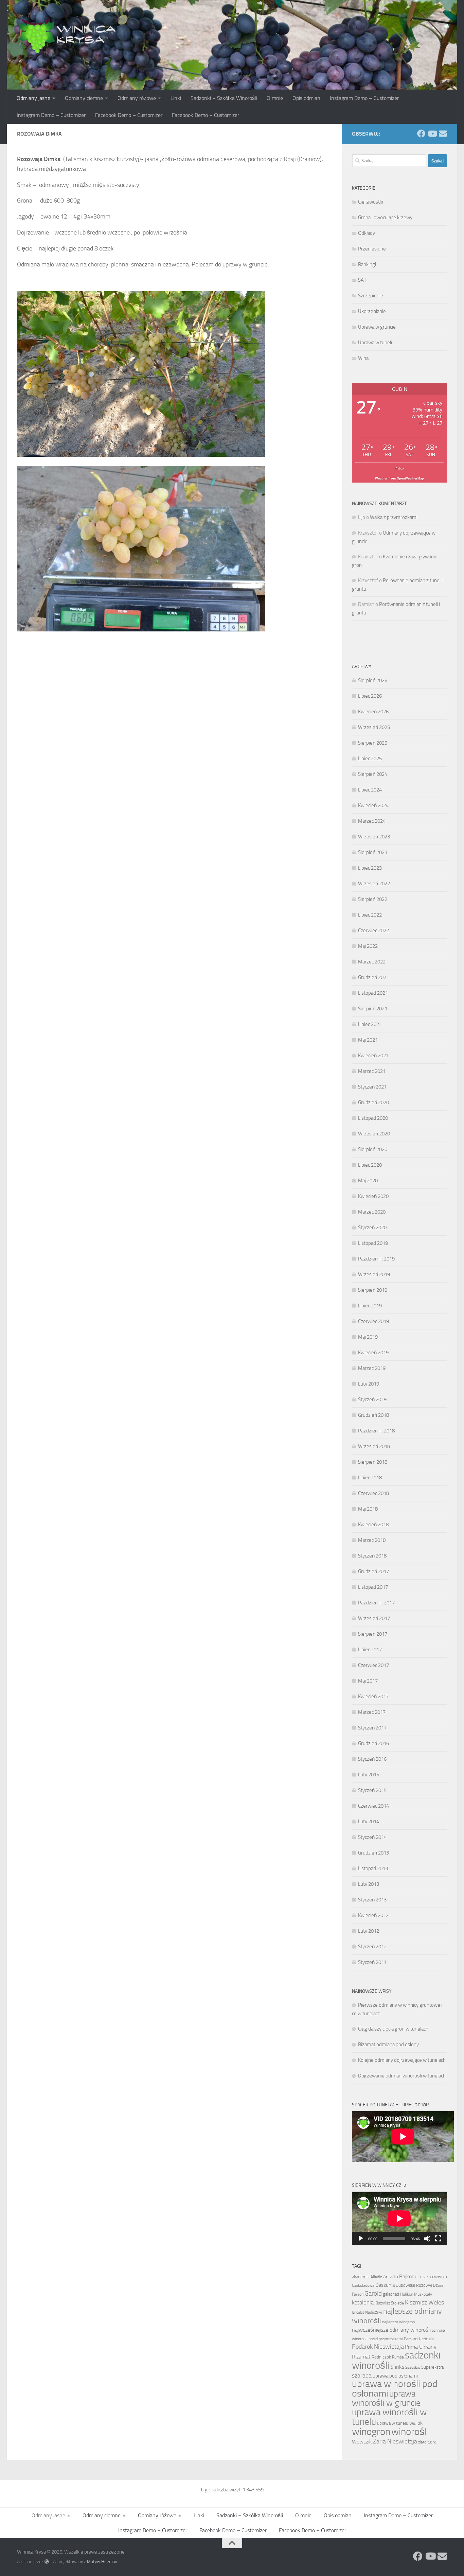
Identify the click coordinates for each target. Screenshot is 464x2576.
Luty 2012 (369, 1931)
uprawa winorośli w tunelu (389, 2417)
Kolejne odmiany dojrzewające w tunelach (402, 2060)
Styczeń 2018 (372, 1556)
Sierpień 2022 (373, 899)
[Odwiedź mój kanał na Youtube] (432, 134)
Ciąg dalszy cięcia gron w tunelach (393, 2029)
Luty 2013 (369, 1884)
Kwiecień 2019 (373, 1353)
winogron (371, 2432)
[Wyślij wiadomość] (443, 134)
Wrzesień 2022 (374, 884)
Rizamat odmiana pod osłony (388, 2044)
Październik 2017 (376, 1603)
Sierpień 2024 (373, 774)
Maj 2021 (368, 1040)
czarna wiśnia (434, 2277)
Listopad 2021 (373, 993)
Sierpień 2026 (373, 680)
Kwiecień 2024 (373, 805)
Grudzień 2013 (373, 1853)
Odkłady (367, 233)
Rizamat (361, 2357)
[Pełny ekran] (438, 2239)
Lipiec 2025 (370, 759)
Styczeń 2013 (372, 1900)
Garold (373, 2294)
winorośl (409, 2432)
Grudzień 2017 (373, 1571)
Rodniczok (381, 2357)
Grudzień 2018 (373, 1415)
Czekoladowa (363, 2285)
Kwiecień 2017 (373, 1696)
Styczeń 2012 (372, 1947)
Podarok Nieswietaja (378, 2347)
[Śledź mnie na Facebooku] (421, 134)
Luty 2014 (369, 1822)
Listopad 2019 (373, 1243)
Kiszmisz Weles (424, 2302)
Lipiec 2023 (370, 868)
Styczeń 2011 (372, 1962)
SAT (362, 280)
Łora (432, 2442)
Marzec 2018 (372, 1540)
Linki (176, 98)
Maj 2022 (368, 946)
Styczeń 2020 (372, 1228)
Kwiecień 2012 (373, 1915)
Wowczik (362, 2442)
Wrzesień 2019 (374, 1274)
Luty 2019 (369, 1384)
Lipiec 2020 (370, 1165)
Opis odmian (306, 98)
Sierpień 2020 (373, 1149)
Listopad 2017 (373, 1587)
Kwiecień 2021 (373, 1056)
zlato (422, 2442)
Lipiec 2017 (370, 1650)
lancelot (358, 2312)
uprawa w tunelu (393, 2423)
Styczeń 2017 (372, 1728)
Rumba (398, 2357)
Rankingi (367, 264)
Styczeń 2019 (372, 1399)
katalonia (363, 2302)
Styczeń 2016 (372, 1759)
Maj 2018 (368, 1509)
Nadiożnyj (374, 2312)
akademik (361, 2277)
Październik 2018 (376, 1431)
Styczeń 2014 (372, 1837)
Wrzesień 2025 (374, 727)
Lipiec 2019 (370, 1306)
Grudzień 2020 (373, 1102)
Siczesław (413, 2368)
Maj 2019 (368, 1337)
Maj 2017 (368, 1681)
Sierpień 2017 (373, 1634)
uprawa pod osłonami (395, 2376)
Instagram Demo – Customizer (364, 98)
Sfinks (397, 2367)
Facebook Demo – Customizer (129, 115)
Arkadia (391, 2277)
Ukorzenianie (372, 311)
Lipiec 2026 (370, 696)
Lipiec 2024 (370, 790)
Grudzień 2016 (373, 1743)
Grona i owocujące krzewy (385, 217)
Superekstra (432, 2367)
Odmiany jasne (33, 98)
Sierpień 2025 (373, 743)
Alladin (376, 2277)
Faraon (358, 2294)
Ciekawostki (371, 202)
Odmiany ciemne (84, 98)
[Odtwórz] (361, 2239)
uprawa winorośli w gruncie (386, 2398)
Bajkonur (409, 2277)
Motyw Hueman (102, 2562)
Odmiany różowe (137, 98)
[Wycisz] (427, 2239)
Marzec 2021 (372, 1071)
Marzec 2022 (372, 962)
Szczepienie (371, 296)
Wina (363, 358)
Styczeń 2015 (372, 1790)
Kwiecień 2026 (373, 712)
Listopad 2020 (373, 1118)
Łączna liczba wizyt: (222, 2490)
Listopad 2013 (373, 1868)
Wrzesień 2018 (374, 1446)
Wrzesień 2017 (374, 1618)
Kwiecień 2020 (373, 1196)
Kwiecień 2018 (373, 1525)
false (400, 468)
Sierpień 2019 (373, 1290)
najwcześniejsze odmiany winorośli (391, 2330)
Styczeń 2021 (372, 1087)
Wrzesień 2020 (374, 1134)
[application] (399, 2218)
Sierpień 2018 (373, 1462)
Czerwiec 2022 (373, 930)
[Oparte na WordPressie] (47, 2562)
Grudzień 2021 (373, 977)
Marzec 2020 (372, 1212)
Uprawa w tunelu (376, 343)
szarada (362, 2376)
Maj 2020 (368, 1181)
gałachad (391, 2294)
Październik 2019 (376, 1259)
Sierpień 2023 (373, 852)
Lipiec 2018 (370, 1478)
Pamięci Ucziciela (419, 2339)
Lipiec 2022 (370, 915)
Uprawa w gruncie (377, 327)
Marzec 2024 (372, 821)
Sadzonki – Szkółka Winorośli (224, 98)
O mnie (275, 98)
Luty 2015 (369, 1775)
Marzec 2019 (372, 1368)
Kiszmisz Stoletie (389, 2303)
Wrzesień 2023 (374, 837)
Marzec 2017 (372, 1712)
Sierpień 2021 (373, 1009)
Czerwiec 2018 (373, 1493)
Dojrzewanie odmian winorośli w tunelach (402, 2076)
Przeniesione (372, 249)
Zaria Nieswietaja (395, 2441)
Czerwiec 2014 (373, 1806)
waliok (416, 2423)
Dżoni (438, 2285)
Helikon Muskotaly (416, 2294)
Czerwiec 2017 (373, 1665)
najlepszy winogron (398, 2322)
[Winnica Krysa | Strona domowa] (68, 34)
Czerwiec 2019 (373, 1321)
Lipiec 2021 (370, 1024)
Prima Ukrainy (421, 2347)
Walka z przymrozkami (394, 517)
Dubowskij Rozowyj (414, 2285)
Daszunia (385, 2285)
